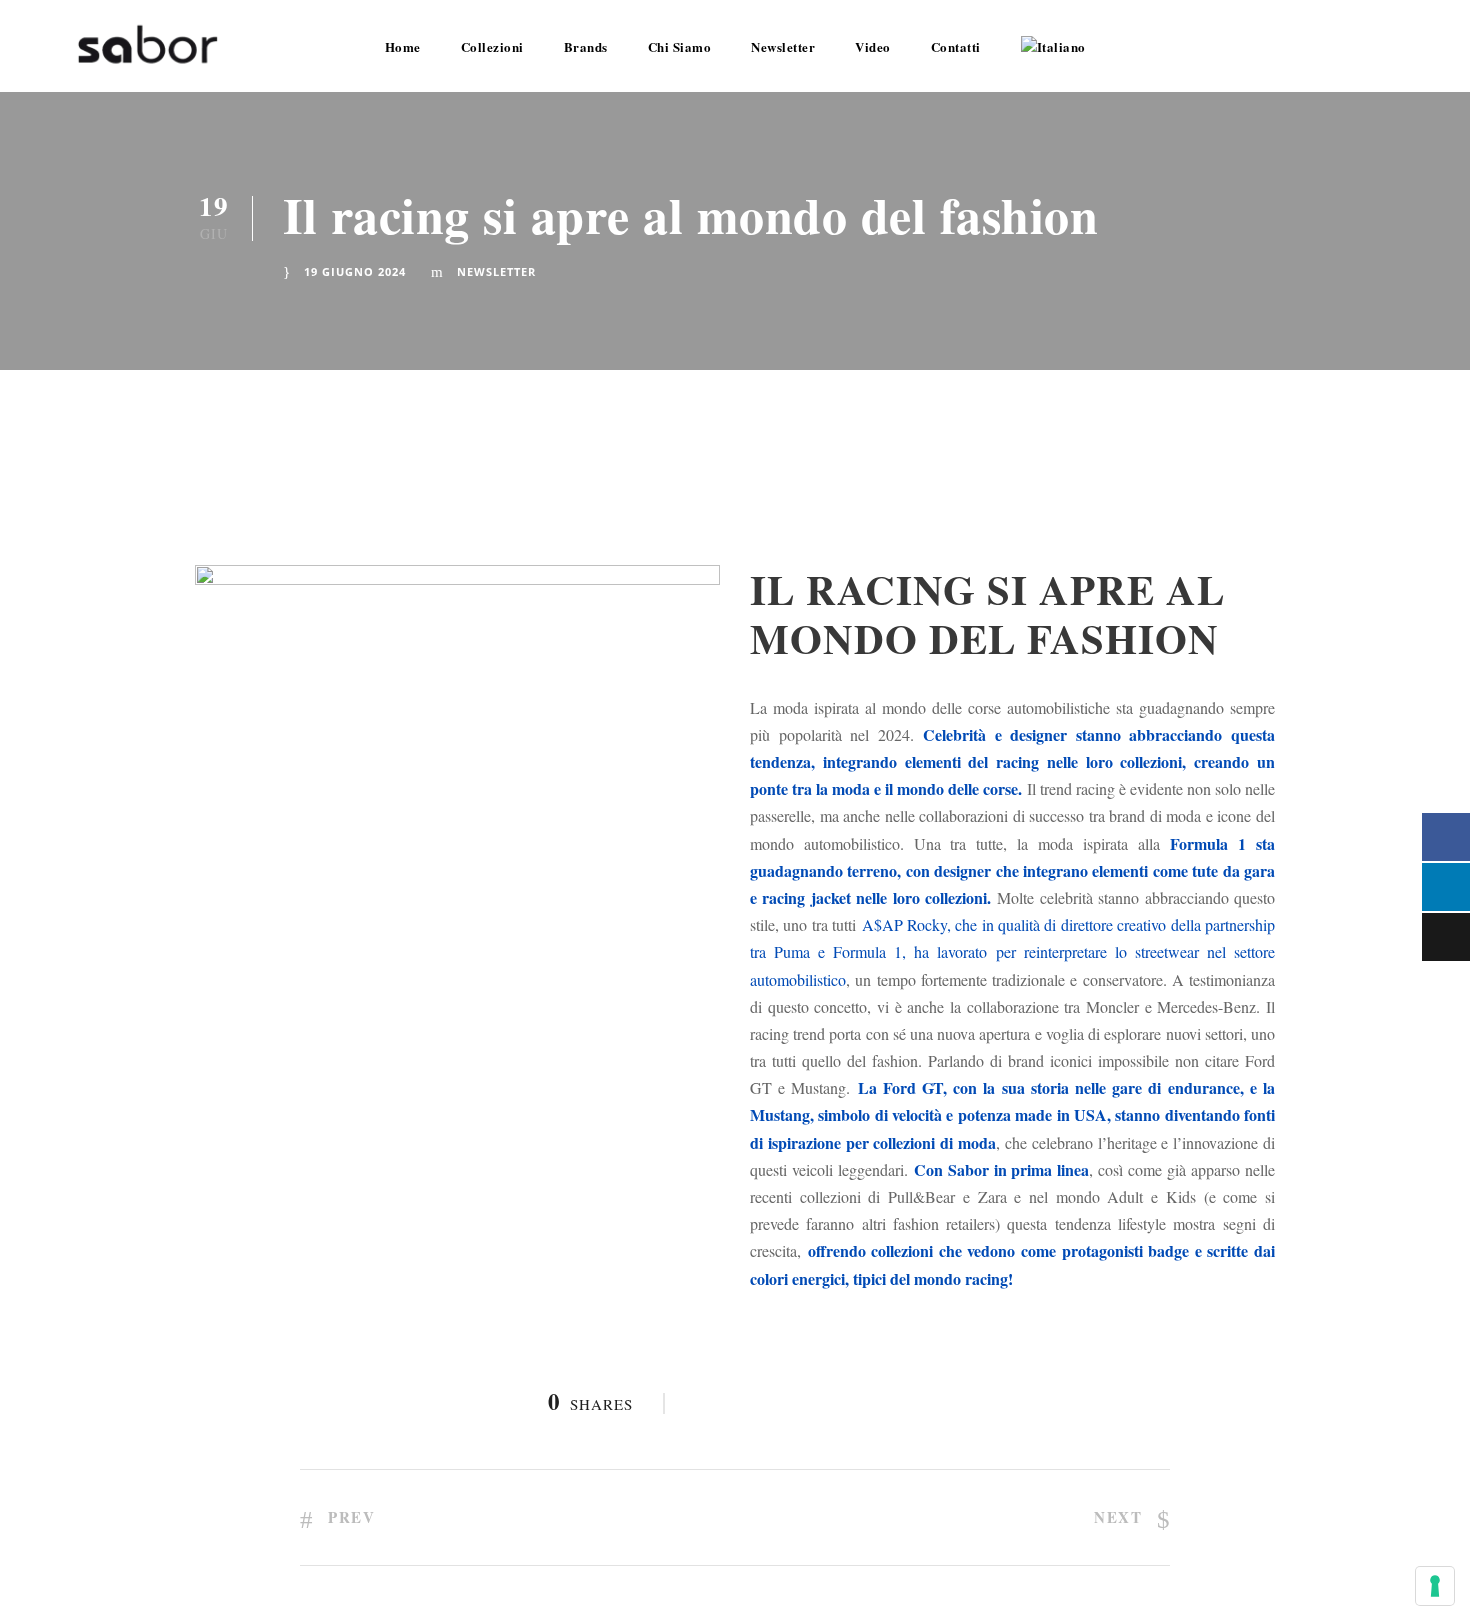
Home (403, 46)
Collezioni (492, 46)
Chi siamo (680, 46)
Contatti (956, 46)
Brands (586, 46)
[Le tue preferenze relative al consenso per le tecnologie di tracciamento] (1435, 1586)
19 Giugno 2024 (355, 271)
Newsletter (783, 46)
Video (873, 46)
